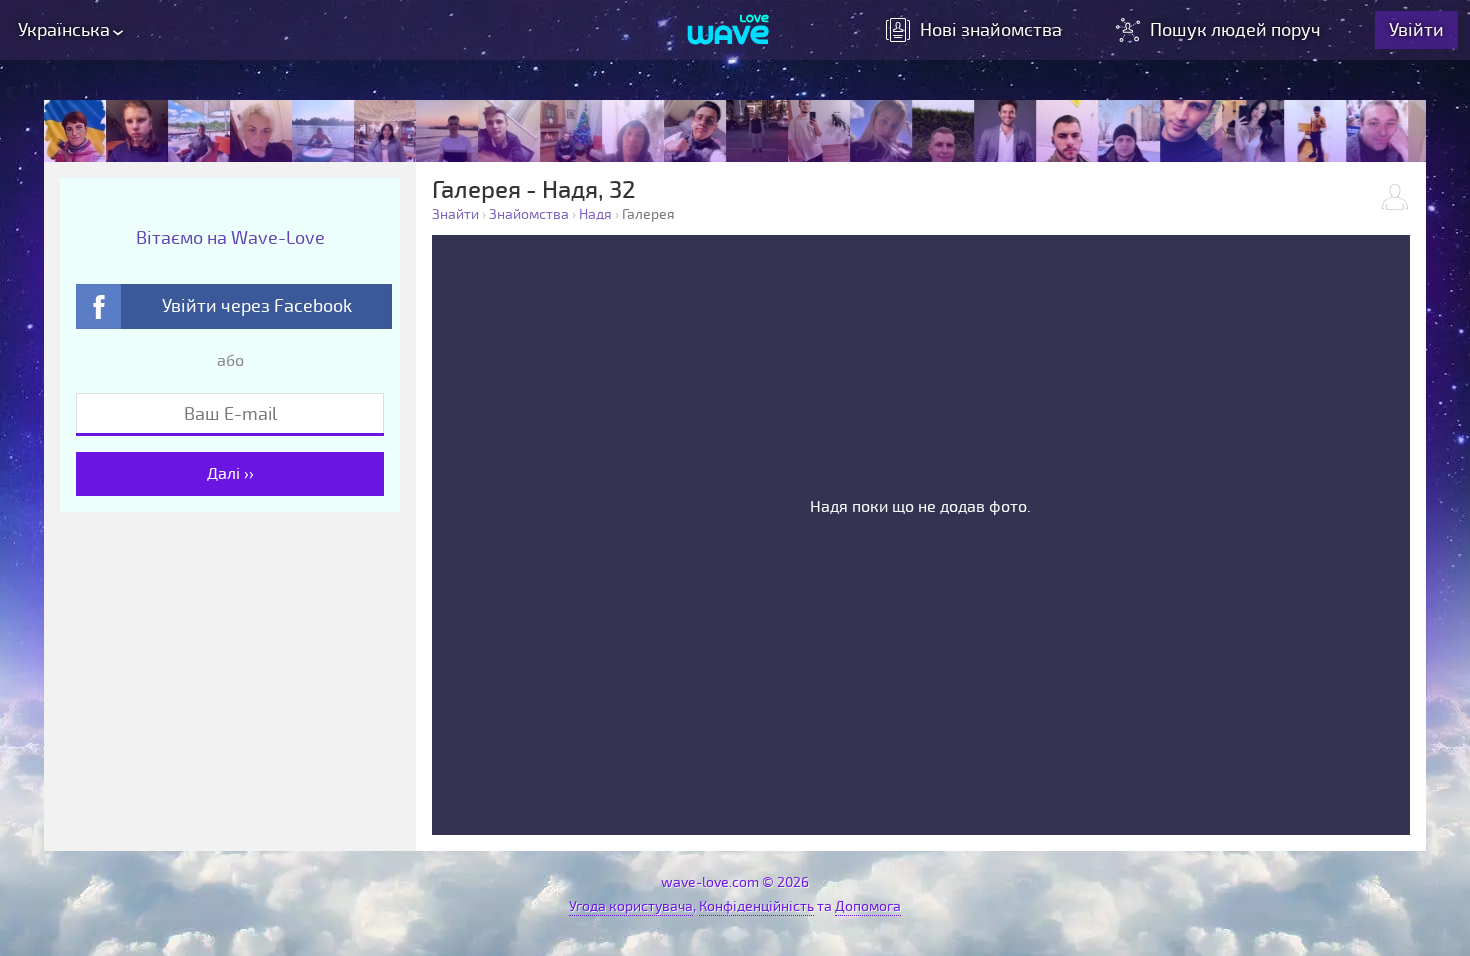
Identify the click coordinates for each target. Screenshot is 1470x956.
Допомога (868, 906)
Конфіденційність (756, 906)
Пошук (1235, 30)
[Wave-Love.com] (728, 31)
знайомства (991, 30)
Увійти (1416, 30)
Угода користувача (631, 906)
